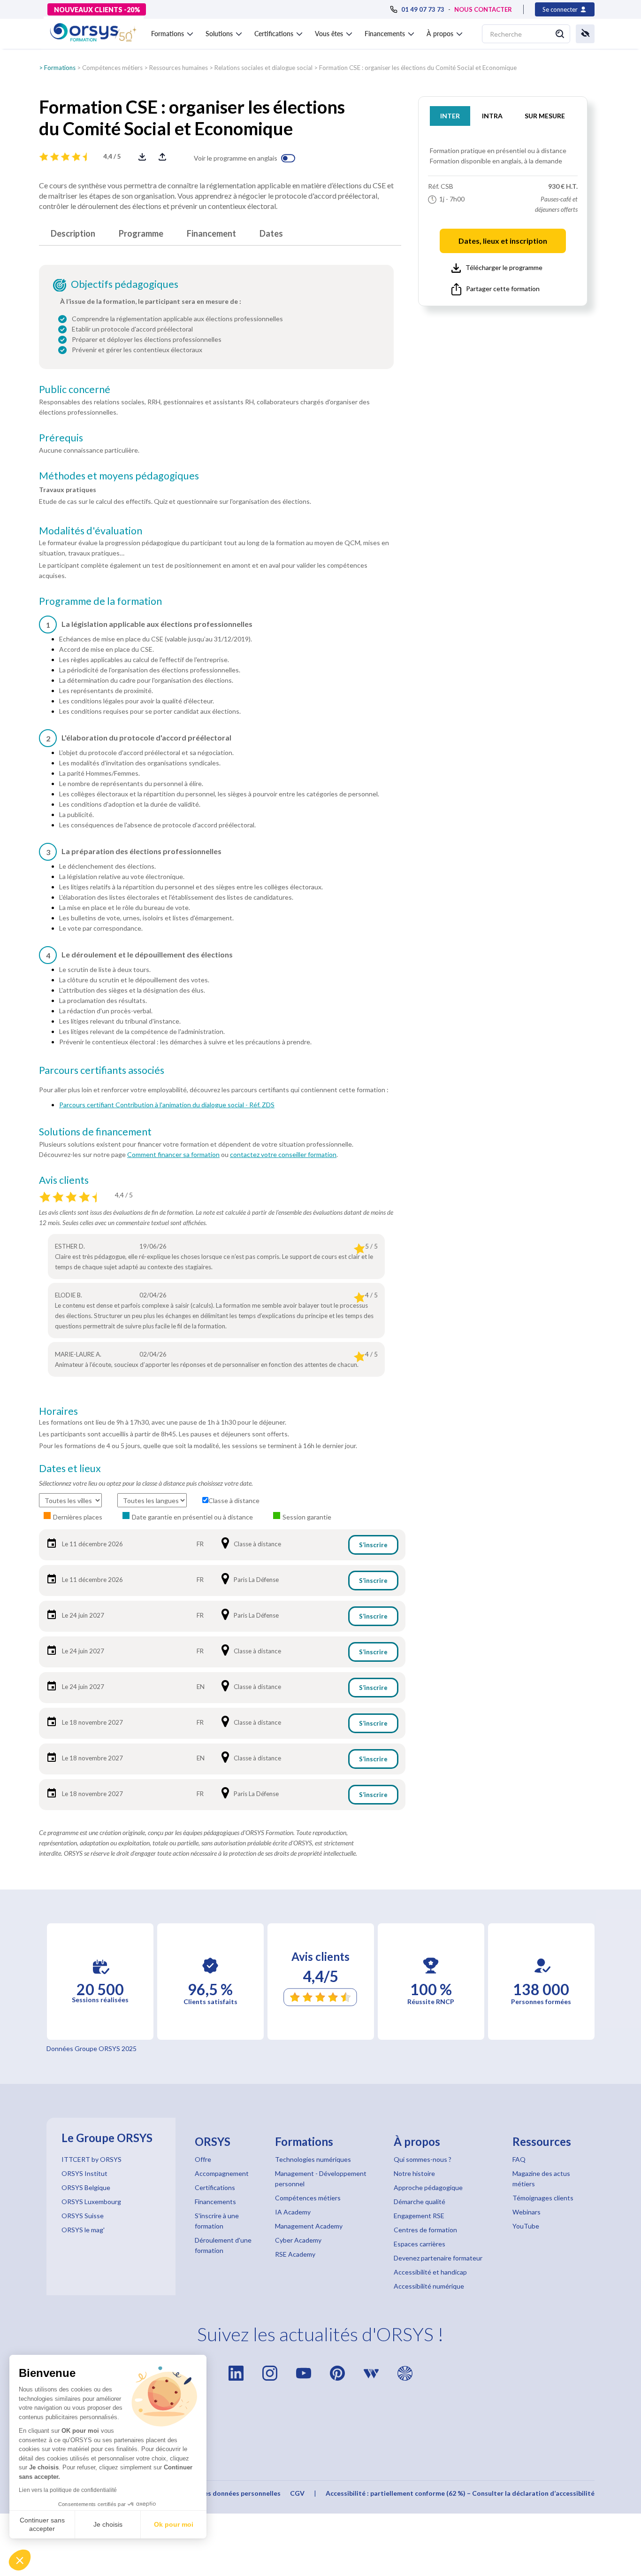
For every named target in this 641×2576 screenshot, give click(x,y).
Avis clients (64, 1180)
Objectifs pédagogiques (125, 284)
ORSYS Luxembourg (91, 2202)
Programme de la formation (100, 601)
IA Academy (293, 2212)
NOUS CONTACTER (483, 9)
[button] (20, 2560)
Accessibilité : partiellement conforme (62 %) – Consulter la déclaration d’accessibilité (460, 2493)
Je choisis (108, 2524)
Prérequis (61, 438)
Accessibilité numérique (429, 2286)
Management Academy (309, 2226)
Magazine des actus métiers (541, 2179)
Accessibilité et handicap (430, 2272)
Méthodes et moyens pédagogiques (119, 476)
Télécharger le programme (504, 267)
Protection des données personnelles (222, 2493)
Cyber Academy (298, 2240)
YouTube (526, 2226)
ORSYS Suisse (83, 2216)
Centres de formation (425, 2230)
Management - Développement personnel (321, 2179)
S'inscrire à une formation (217, 2221)
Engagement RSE (419, 2216)
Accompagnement (222, 2173)
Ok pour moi (174, 2524)
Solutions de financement (95, 1132)
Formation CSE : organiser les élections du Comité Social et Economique (418, 68)
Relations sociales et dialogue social (263, 68)
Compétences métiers (112, 68)
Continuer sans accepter (42, 2524)
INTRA (492, 116)
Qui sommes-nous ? (423, 2159)
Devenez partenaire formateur (438, 2258)
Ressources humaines (179, 68)
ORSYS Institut (84, 2173)
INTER (450, 116)
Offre (203, 2159)
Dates (271, 233)
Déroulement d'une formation (223, 2245)
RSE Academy (295, 2254)
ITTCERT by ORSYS (92, 2159)
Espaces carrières (420, 2244)
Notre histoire (414, 2173)
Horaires (58, 1411)
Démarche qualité (420, 2202)
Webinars (527, 2212)
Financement (211, 233)
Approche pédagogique (428, 2187)
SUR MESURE (545, 116)
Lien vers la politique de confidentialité (68, 2490)
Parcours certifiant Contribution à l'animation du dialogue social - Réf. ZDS (167, 1105)
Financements (215, 2202)
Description (73, 233)
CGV (297, 2493)
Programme (141, 233)
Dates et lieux (70, 1468)
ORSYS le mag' (83, 2230)
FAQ (519, 2159)
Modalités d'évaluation (91, 531)
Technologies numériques (313, 2159)
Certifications (215, 2187)
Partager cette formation (503, 289)
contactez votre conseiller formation (283, 1154)
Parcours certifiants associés (102, 1070)
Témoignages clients (543, 2198)
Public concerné (75, 389)
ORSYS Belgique (86, 2187)
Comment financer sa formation (173, 1154)
